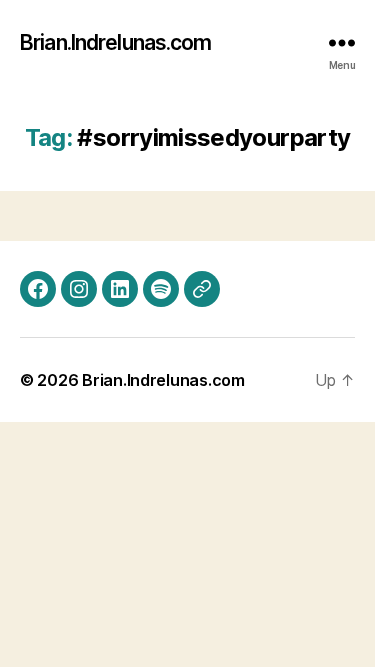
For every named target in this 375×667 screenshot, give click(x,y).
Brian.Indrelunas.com (116, 42)
